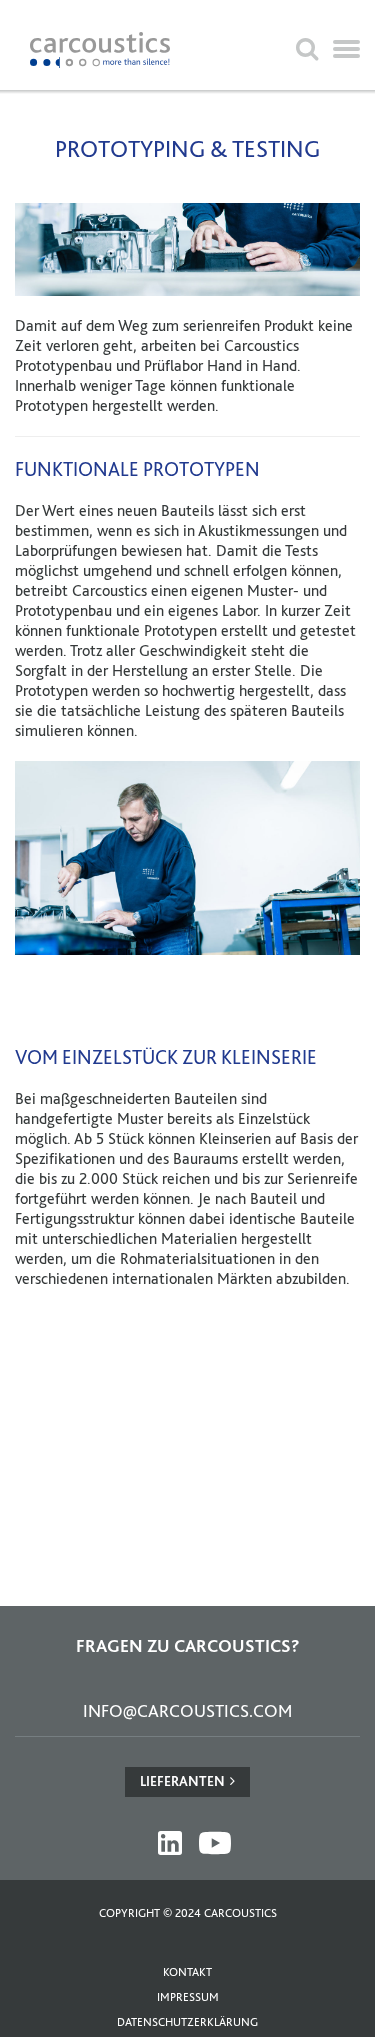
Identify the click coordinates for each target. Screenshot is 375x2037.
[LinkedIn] (170, 1843)
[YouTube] (215, 1843)
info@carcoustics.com (187, 1710)
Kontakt (187, 1972)
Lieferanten (182, 1781)
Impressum (188, 1997)
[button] (346, 50)
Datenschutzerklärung (187, 2022)
